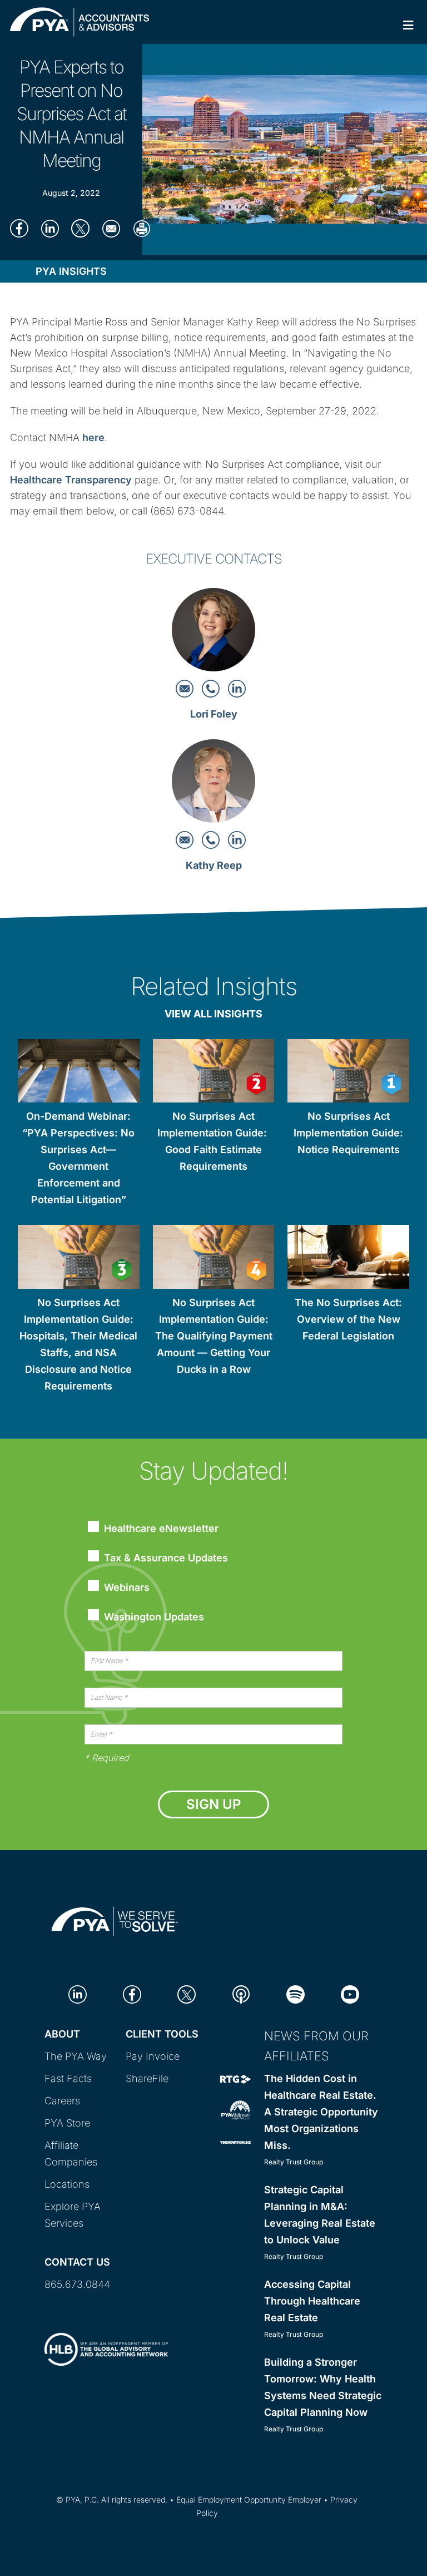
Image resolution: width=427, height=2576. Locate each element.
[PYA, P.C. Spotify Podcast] (296, 1993)
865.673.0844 (77, 2284)
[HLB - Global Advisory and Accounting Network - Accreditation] (106, 2340)
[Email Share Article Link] (111, 228)
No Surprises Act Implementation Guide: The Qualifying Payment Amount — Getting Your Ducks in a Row (214, 1336)
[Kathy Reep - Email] (186, 839)
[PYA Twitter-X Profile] (187, 1993)
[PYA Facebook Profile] (132, 1993)
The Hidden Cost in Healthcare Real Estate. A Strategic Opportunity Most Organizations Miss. (321, 2112)
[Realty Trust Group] (235, 2078)
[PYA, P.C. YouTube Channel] (350, 1993)
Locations (67, 2184)
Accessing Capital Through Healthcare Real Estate (312, 2301)
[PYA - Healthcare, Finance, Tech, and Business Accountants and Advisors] (115, 1919)
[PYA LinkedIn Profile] (78, 1993)
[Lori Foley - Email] (186, 688)
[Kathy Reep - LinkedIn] (237, 839)
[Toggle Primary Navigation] (408, 25)
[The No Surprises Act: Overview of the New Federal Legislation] (348, 1259)
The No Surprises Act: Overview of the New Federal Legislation (348, 1319)
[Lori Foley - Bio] (213, 633)
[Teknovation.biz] (235, 2141)
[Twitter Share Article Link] (80, 228)
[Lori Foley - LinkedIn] (237, 688)
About (62, 2034)
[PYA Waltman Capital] (235, 2110)
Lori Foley (214, 714)
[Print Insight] (141, 228)
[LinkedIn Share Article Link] (50, 228)
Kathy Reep (214, 865)
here (93, 437)
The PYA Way (76, 2056)
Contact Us (77, 2262)
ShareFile (147, 2078)
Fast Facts (68, 2078)
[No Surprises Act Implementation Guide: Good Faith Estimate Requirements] (214, 1073)
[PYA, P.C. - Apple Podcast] (241, 1993)
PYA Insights (71, 271)
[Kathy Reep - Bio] (213, 784)
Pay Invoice (153, 2056)
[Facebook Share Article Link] (19, 228)
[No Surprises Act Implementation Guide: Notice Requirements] (348, 1073)
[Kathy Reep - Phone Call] (212, 839)
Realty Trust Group (294, 2162)
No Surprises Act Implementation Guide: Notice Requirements (348, 1133)
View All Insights (213, 1014)
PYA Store (67, 2123)
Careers (62, 2101)
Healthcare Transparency (71, 480)
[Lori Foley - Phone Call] (212, 688)
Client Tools (162, 2034)
